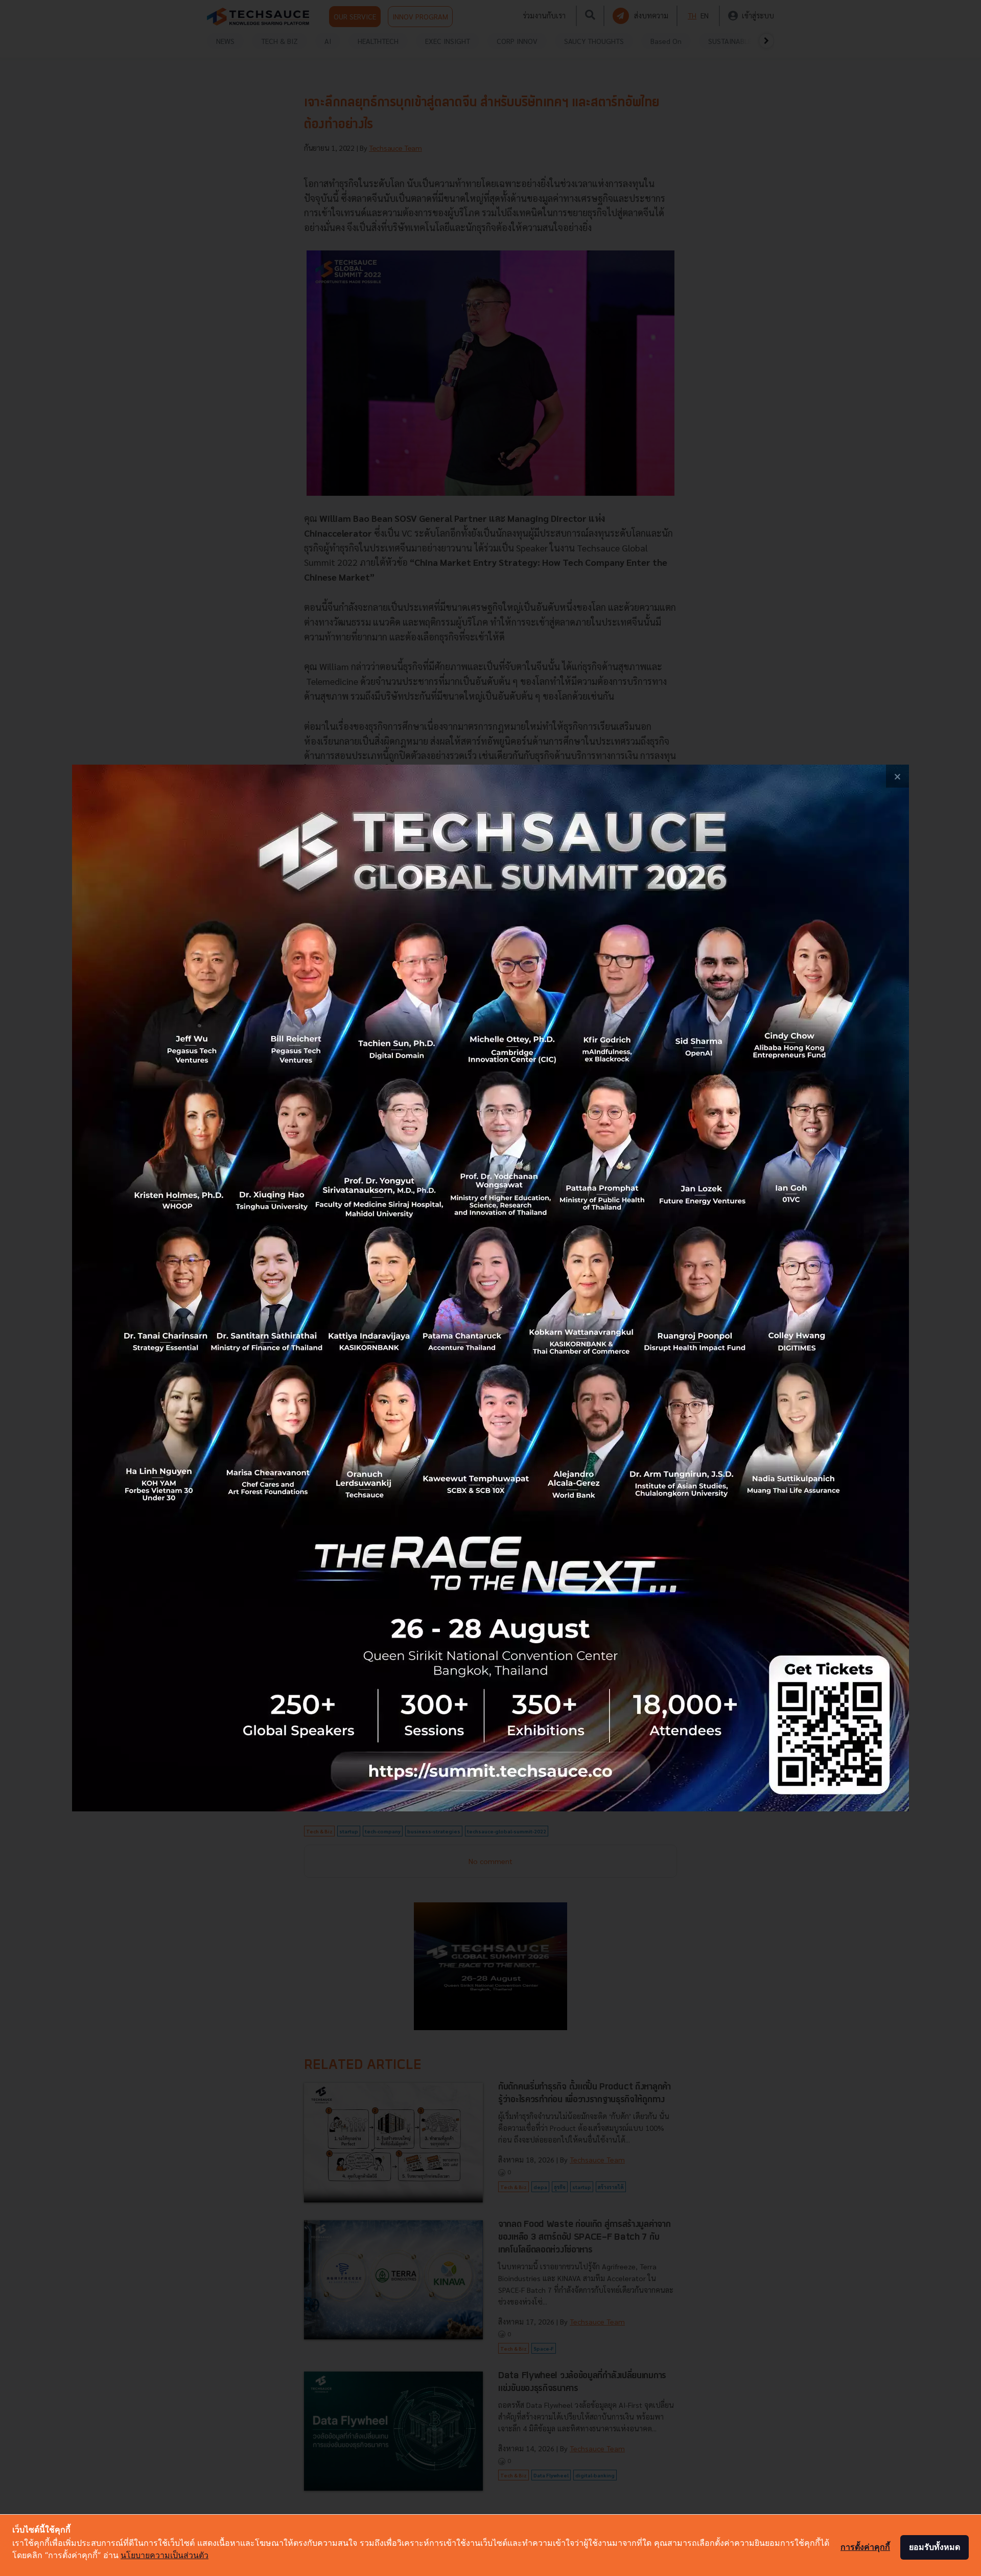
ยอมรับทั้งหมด (935, 2547)
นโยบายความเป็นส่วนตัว (165, 2555)
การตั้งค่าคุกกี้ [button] (865, 2547)
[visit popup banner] (491, 1288)
